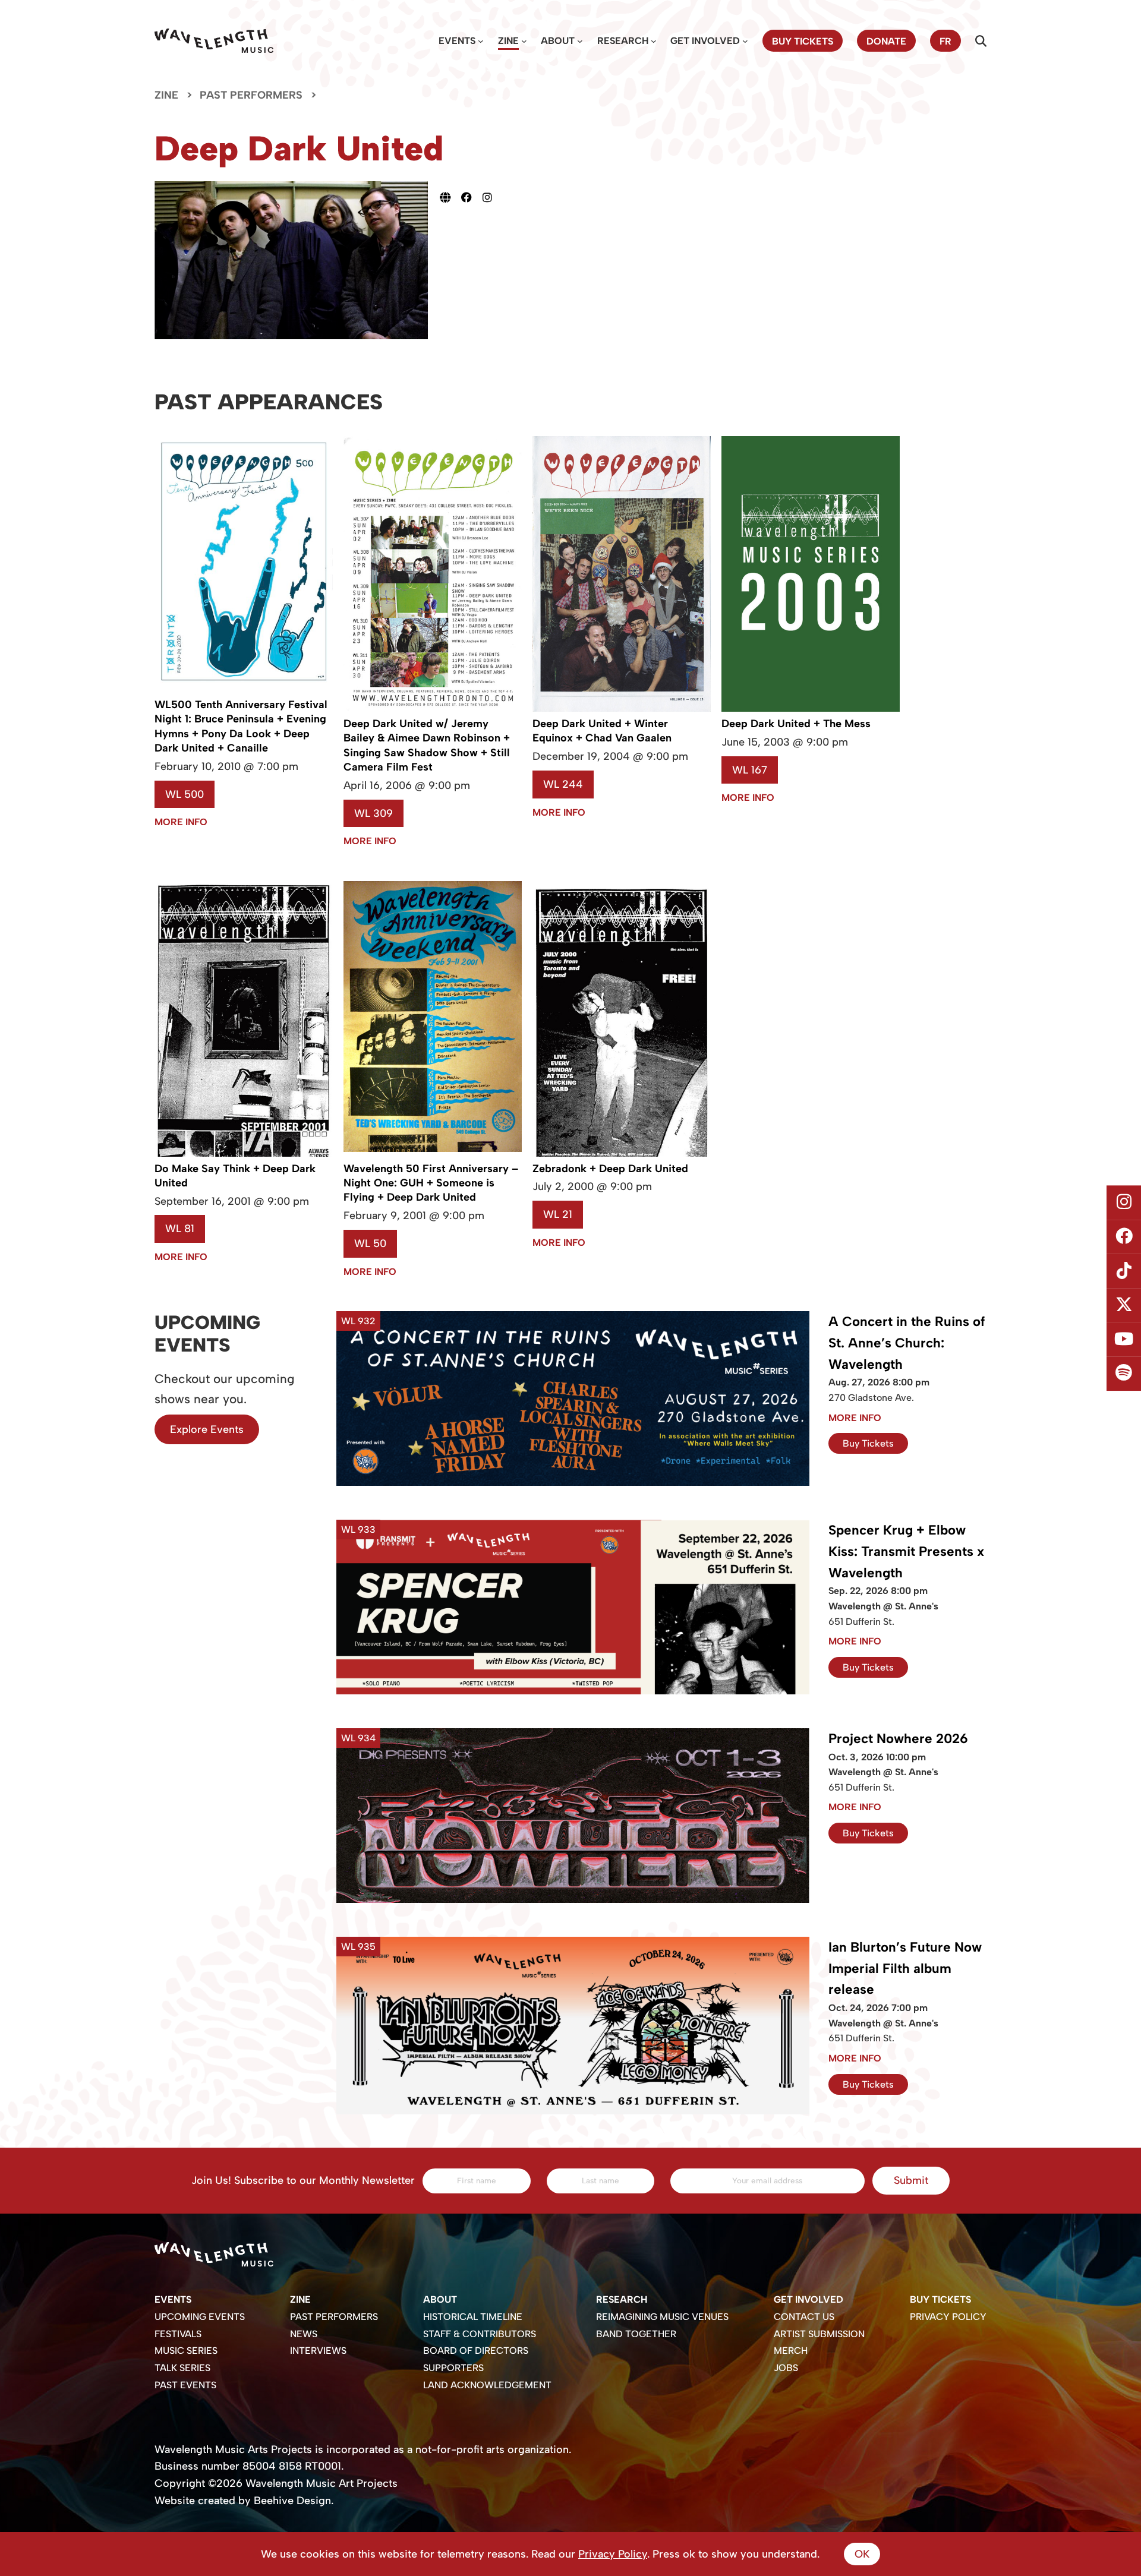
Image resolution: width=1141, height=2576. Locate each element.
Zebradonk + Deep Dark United (610, 1169)
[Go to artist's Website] (450, 197)
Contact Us (804, 2317)
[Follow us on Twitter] (1124, 1305)
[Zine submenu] (524, 41)
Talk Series (182, 2368)
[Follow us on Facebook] (1124, 1237)
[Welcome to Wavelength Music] (214, 41)
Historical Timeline (473, 2317)
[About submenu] (580, 41)
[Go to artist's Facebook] (472, 197)
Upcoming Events (200, 2317)
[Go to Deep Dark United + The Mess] (811, 708)
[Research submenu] (654, 41)
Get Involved (705, 41)
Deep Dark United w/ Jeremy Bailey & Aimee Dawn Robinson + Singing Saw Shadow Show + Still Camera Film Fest (427, 745)
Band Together (636, 2334)
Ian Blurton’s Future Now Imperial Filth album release (905, 1969)
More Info (181, 822)
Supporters (453, 2368)
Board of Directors (476, 2351)
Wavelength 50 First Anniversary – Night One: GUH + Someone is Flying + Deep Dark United (431, 1183)
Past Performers (251, 95)
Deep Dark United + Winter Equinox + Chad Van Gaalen (602, 731)
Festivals (178, 2334)
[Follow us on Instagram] (1124, 1202)
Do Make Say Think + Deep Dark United (235, 1176)
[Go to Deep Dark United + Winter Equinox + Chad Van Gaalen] (622, 709)
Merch (791, 2351)
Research (623, 41)
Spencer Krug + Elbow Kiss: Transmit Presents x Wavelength (906, 1551)
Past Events (185, 2385)
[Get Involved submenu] (745, 41)
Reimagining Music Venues (662, 2317)
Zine (508, 41)
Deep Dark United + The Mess (796, 724)
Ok (862, 2554)
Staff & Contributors (480, 2334)
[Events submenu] (481, 41)
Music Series (186, 2351)
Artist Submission (819, 2334)
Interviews (318, 2351)
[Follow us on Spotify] (1124, 1374)
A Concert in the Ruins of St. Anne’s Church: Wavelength (907, 1343)
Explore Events (207, 1429)
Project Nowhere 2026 (898, 1739)
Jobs (786, 2368)
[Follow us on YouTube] (1124, 1340)
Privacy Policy (948, 2317)
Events (457, 41)
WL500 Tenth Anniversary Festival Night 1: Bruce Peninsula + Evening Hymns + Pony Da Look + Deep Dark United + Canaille (241, 726)
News (304, 2334)
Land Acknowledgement (487, 2385)
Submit (911, 2180)
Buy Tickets (868, 1443)
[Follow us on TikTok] (1124, 1271)
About (558, 41)
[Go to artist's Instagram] (493, 197)
